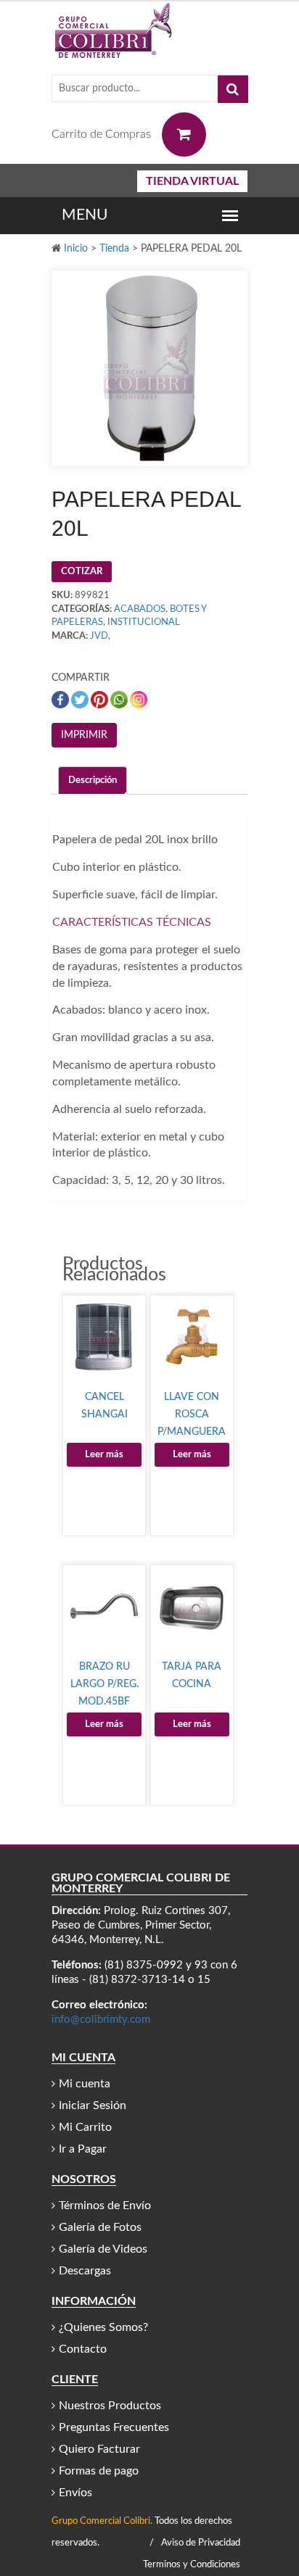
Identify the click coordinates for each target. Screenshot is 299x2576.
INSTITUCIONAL (144, 622)
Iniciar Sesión (93, 2105)
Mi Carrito (85, 2127)
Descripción (93, 780)
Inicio (76, 249)
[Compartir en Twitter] (81, 700)
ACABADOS (140, 609)
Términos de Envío (105, 2206)
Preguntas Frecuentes (114, 2427)
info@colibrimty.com (101, 2020)
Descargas (85, 2271)
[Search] (233, 89)
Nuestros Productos (110, 2406)
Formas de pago (99, 2471)
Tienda (114, 249)
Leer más (104, 1455)
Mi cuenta (85, 2084)
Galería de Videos (103, 2249)
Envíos (75, 2493)
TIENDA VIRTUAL (192, 181)
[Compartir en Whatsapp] (120, 700)
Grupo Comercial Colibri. (102, 2521)
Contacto (83, 2349)
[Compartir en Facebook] (61, 700)
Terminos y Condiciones (192, 2565)
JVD (99, 636)
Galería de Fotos (100, 2227)
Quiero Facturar (99, 2449)
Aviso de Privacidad (201, 2543)
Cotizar (82, 572)
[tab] (93, 780)
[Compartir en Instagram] (139, 700)
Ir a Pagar (83, 2149)
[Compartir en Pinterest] (101, 700)
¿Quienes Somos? (103, 2327)
